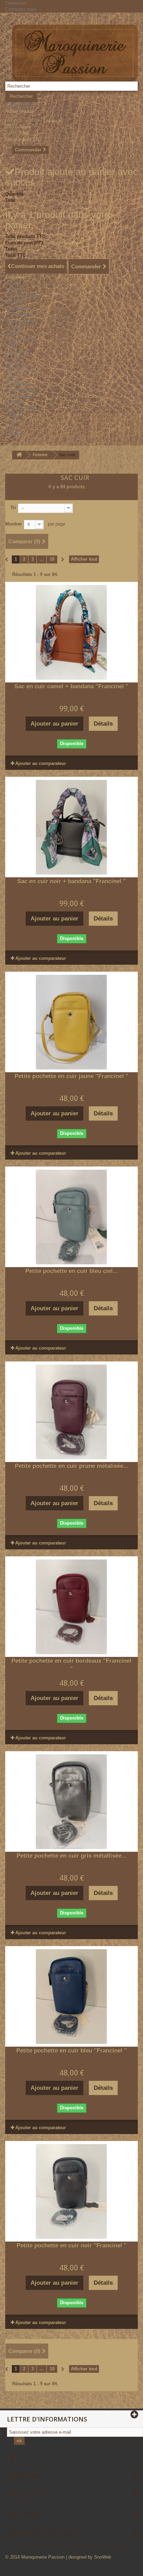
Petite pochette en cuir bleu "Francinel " (72, 2051)
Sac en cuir (17, 365)
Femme (13, 283)
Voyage (13, 334)
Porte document (21, 340)
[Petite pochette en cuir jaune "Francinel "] (71, 1022)
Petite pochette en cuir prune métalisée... (72, 1466)
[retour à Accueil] (19, 455)
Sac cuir (14, 290)
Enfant (12, 428)
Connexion (16, 3)
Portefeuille (16, 309)
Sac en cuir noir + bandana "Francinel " (72, 881)
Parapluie (15, 327)
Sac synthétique (22, 296)
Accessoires (18, 352)
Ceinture (14, 302)
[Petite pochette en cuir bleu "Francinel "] (71, 1997)
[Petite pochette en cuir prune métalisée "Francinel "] (71, 1412)
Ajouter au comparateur (41, 763)
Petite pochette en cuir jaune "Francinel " (71, 1076)
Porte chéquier (20, 315)
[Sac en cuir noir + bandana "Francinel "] (71, 827)
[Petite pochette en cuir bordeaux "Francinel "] (71, 1607)
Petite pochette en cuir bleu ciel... (72, 1271)
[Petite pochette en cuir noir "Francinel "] (71, 2191)
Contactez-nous (21, 9)
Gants (11, 346)
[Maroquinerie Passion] (75, 53)
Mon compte (24, 2514)
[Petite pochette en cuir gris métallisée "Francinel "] (71, 1802)
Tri (13, 508)
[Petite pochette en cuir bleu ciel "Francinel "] (71, 1217)
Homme (13, 359)
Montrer (14, 524)
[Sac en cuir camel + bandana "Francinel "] (71, 632)
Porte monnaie (20, 321)
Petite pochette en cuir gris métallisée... (72, 1856)
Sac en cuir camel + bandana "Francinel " (71, 686)
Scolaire (13, 434)
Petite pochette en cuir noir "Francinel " (72, 2246)
